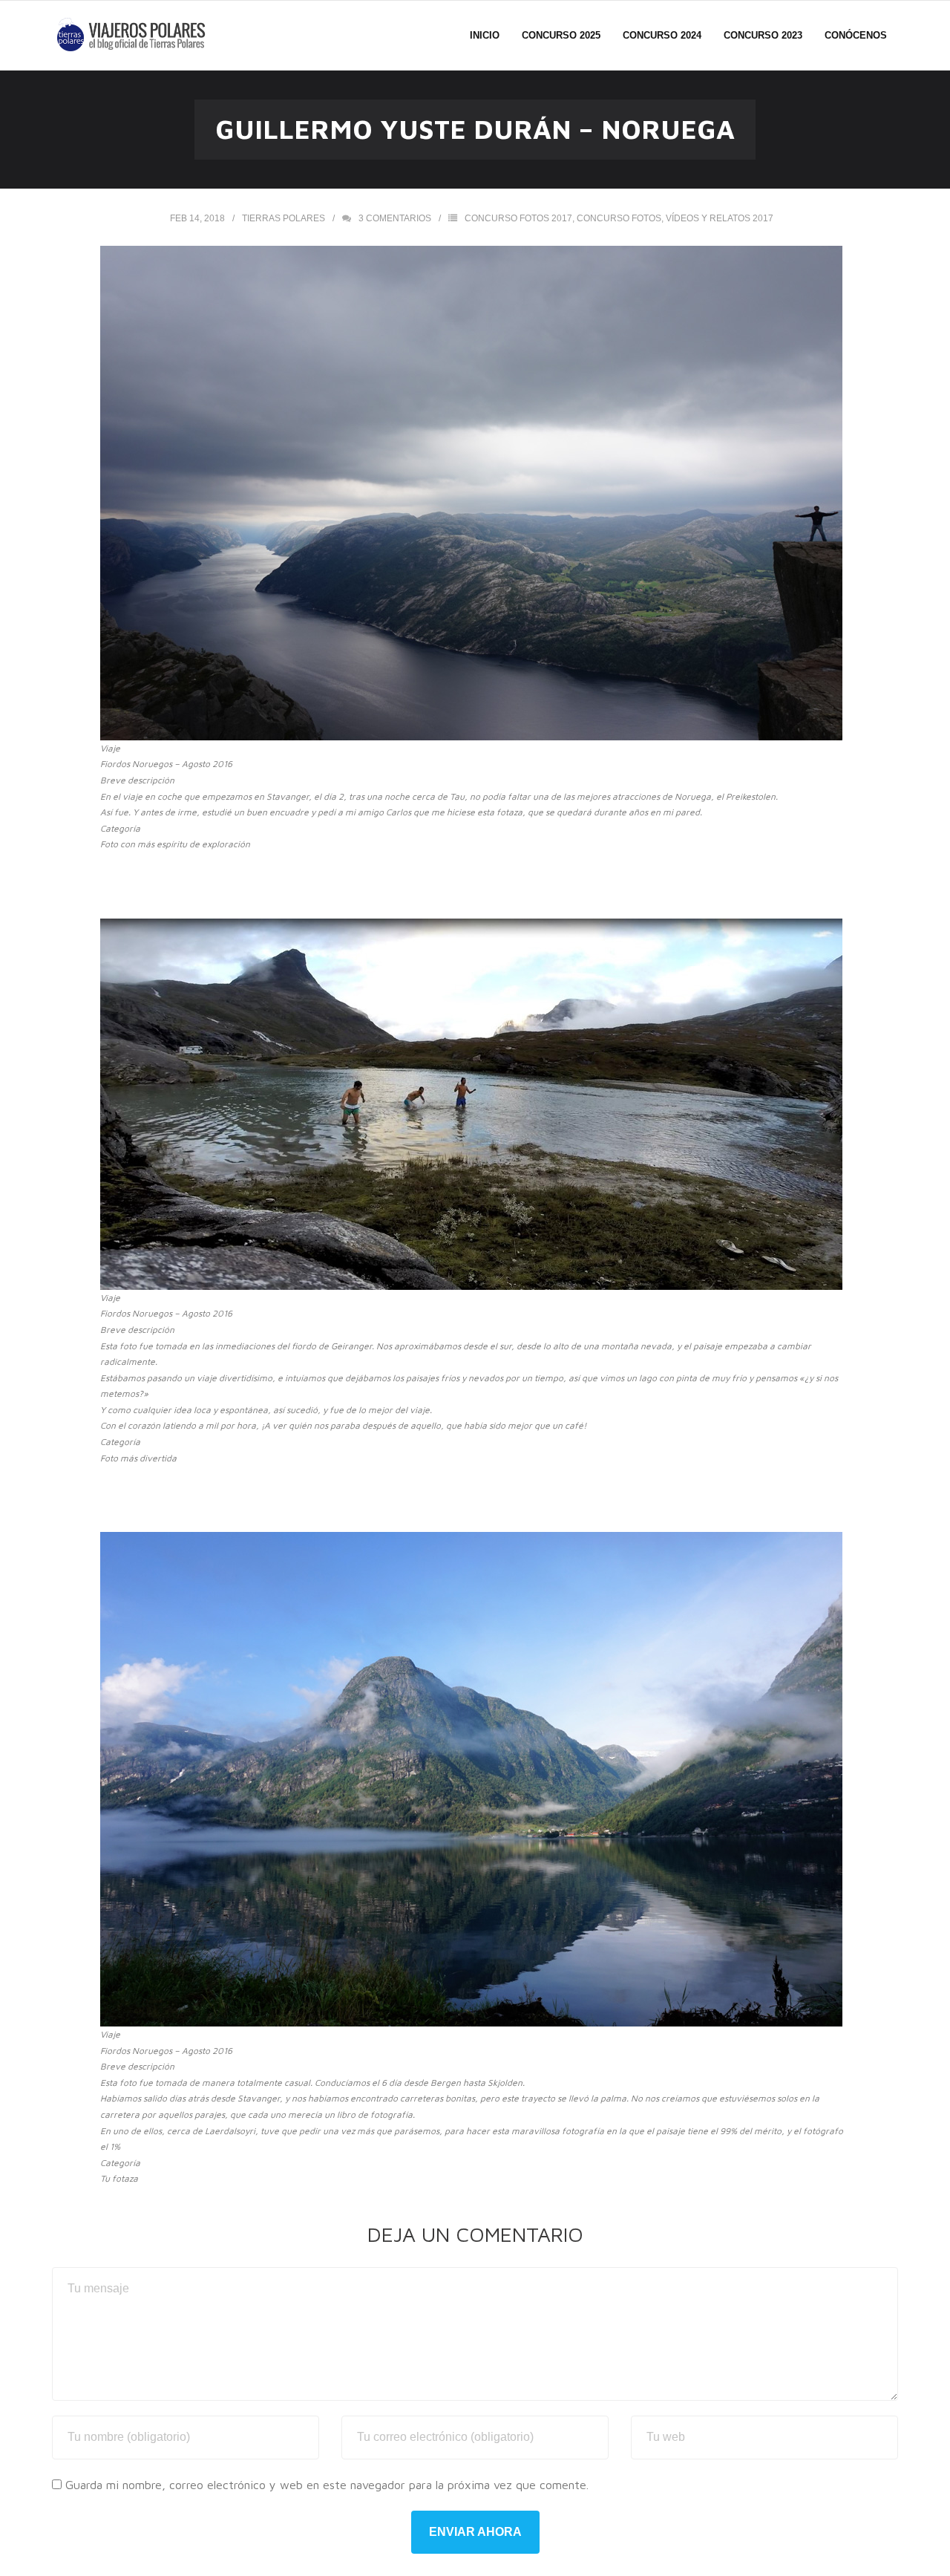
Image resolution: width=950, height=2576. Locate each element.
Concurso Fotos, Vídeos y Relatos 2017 (675, 218)
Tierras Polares (284, 218)
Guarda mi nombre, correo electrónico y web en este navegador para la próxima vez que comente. (327, 2485)
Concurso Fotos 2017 (518, 218)
